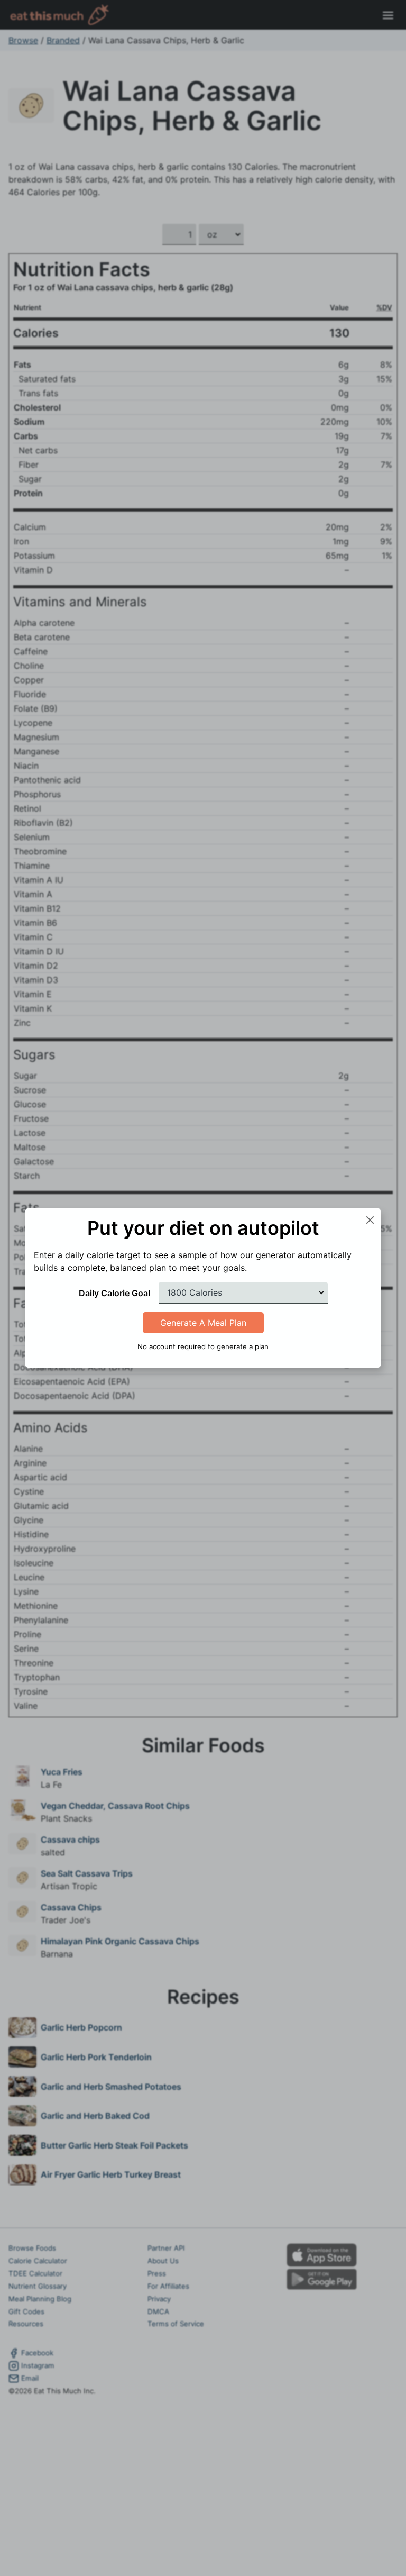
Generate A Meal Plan (203, 1323)
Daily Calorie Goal (114, 1293)
